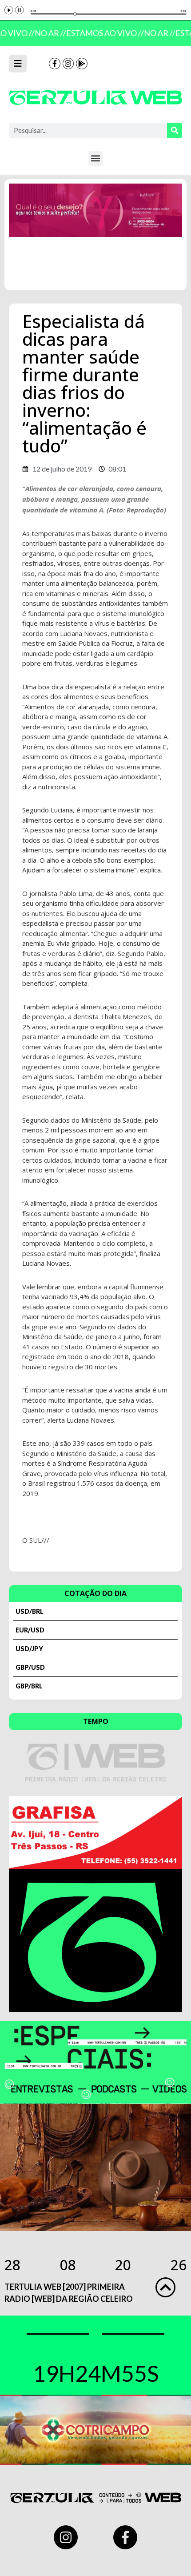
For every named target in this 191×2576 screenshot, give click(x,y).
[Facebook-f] (55, 64)
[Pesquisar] (175, 130)
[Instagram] (68, 64)
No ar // (47, 33)
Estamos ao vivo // (101, 33)
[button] (96, 158)
